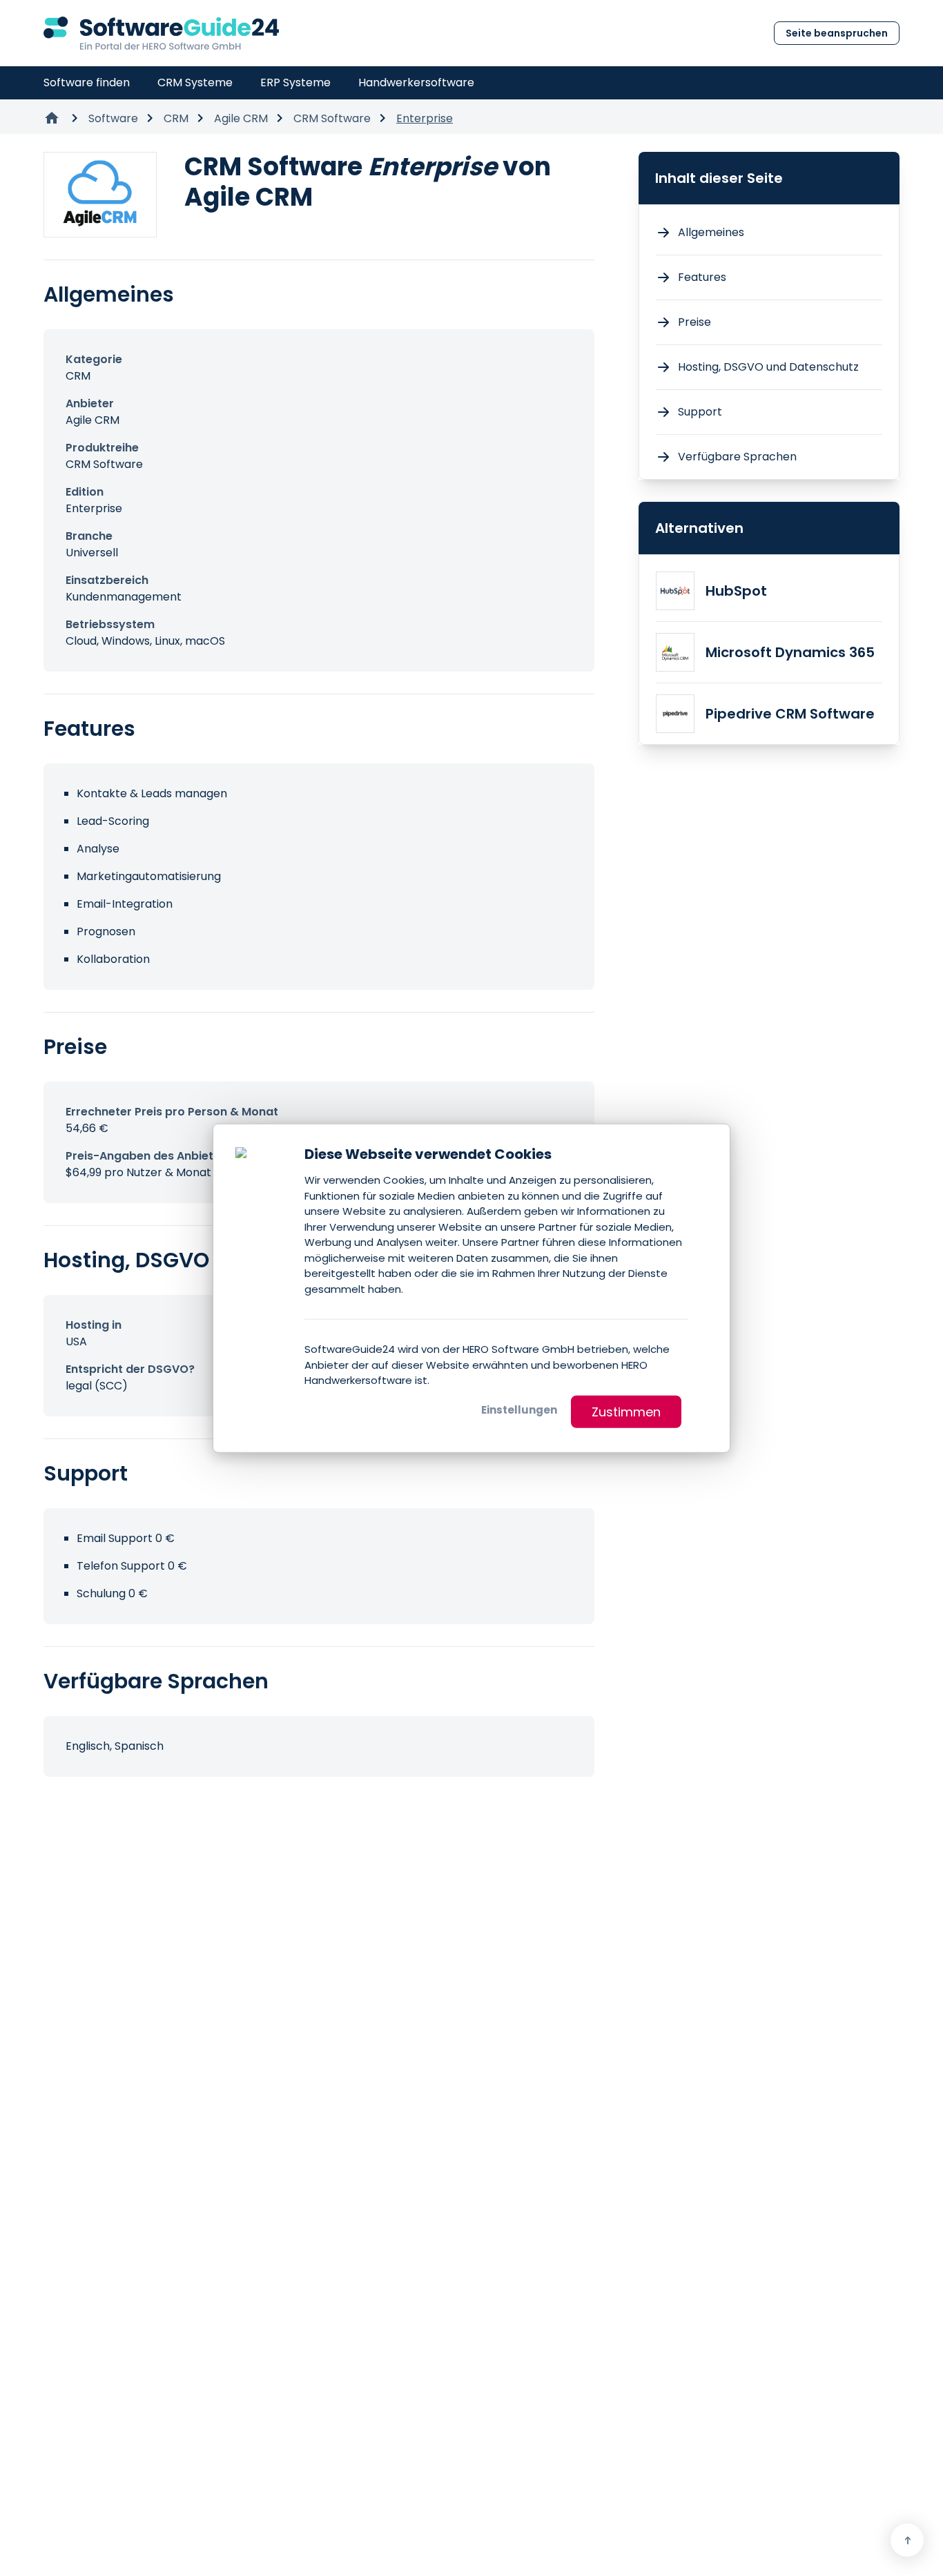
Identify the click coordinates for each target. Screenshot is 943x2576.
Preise (694, 322)
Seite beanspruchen (837, 33)
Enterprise (425, 118)
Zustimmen (626, 1411)
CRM (176, 118)
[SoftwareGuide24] (161, 33)
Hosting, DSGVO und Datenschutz (768, 367)
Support (700, 412)
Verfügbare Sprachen (737, 457)
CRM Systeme (195, 82)
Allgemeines (711, 232)
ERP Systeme (295, 82)
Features (702, 277)
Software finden (87, 82)
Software (113, 118)
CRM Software (332, 118)
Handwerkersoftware (416, 82)
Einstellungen (519, 1409)
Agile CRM (241, 118)
